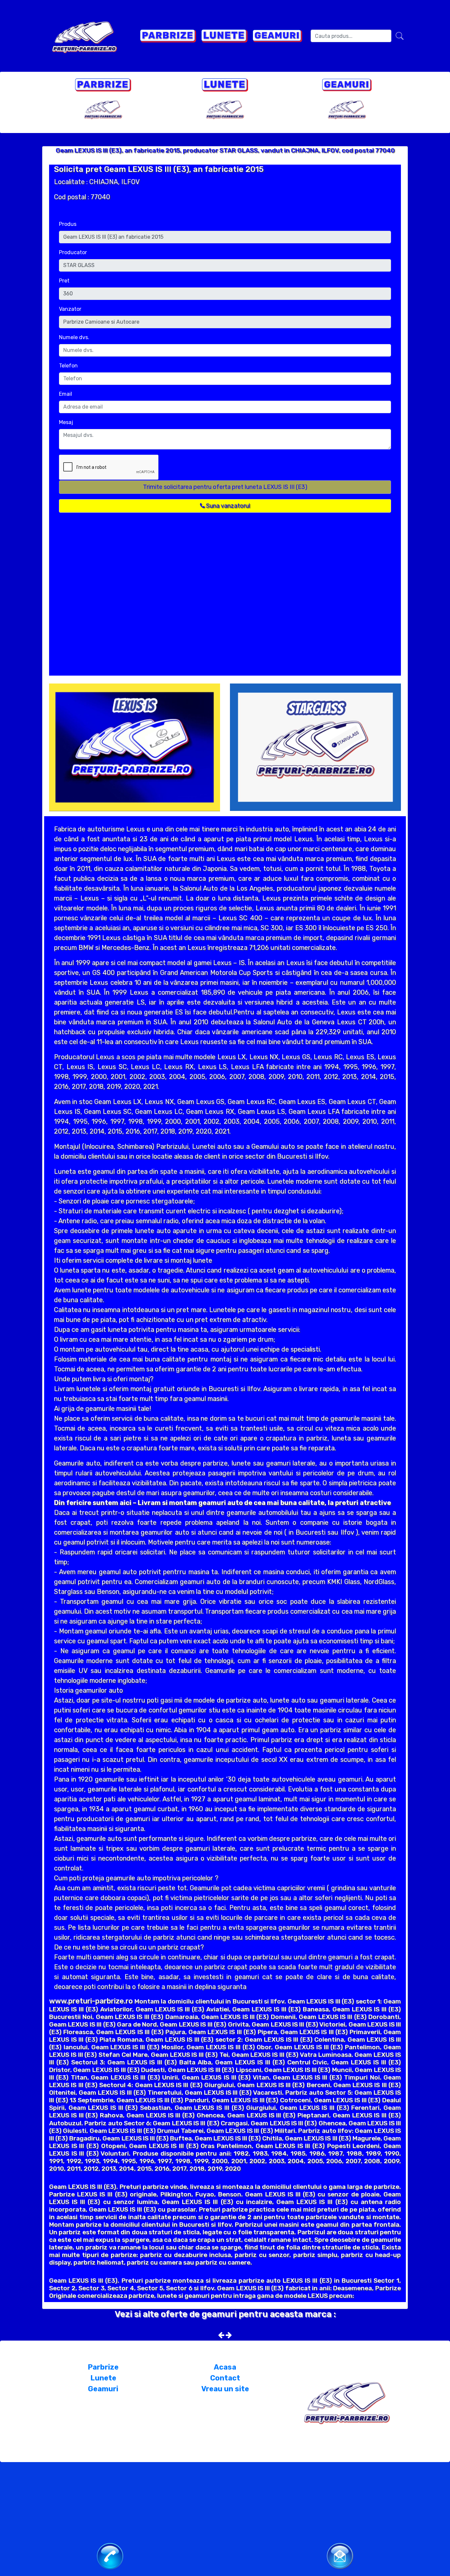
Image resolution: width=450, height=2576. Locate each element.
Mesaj (66, 422)
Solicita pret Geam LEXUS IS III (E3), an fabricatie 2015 (159, 169)
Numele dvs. (74, 337)
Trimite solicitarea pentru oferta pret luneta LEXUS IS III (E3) (225, 487)
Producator (73, 252)
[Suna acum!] (110, 2556)
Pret (64, 281)
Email (66, 394)
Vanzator (70, 309)
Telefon (68, 366)
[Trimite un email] (340, 2555)
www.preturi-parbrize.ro (91, 2001)
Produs (68, 224)
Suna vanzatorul (227, 506)
